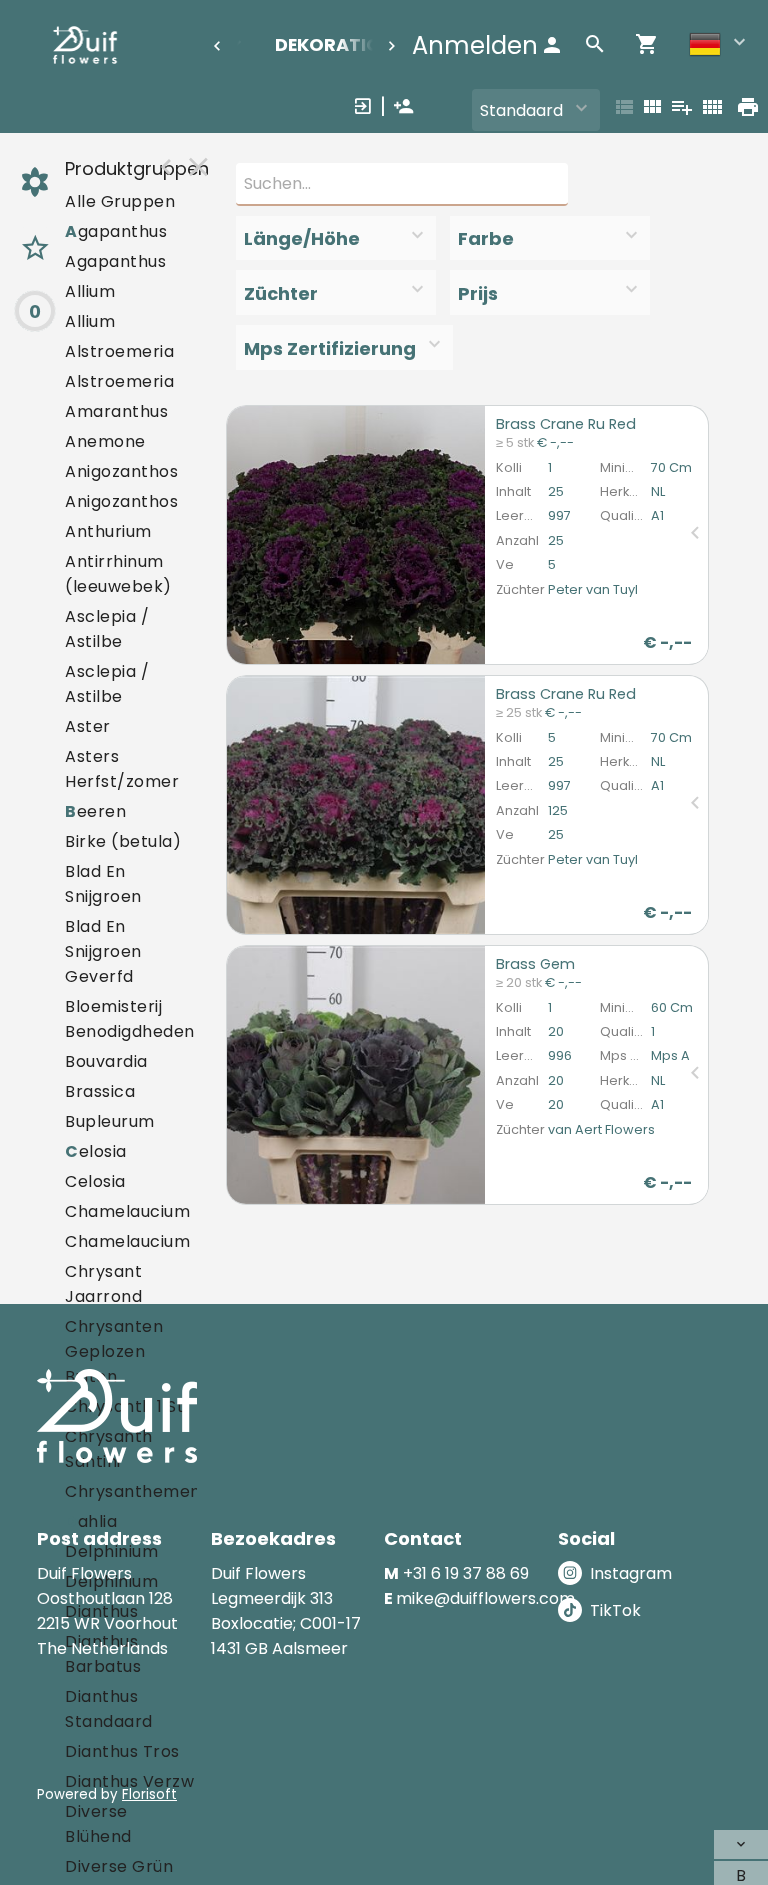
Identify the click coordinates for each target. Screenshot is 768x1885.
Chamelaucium (127, 1211)
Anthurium (108, 531)
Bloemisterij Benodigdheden (130, 1019)
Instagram (631, 1573)
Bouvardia (106, 1061)
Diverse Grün (119, 1866)
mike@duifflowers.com (485, 1598)
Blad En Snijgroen (103, 884)
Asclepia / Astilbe (107, 629)
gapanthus (116, 231)
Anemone (105, 441)
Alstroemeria (119, 351)
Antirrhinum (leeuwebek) (118, 574)
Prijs (478, 293)
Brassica (100, 1091)
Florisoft (149, 1794)
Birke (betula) (123, 841)
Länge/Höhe (302, 238)
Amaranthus (116, 411)
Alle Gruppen (120, 201)
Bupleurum (110, 1121)
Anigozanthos (121, 471)
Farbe (486, 238)
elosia (96, 1151)
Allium (90, 291)
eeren (95, 811)
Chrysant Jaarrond (103, 1284)
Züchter (281, 293)
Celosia (95, 1181)
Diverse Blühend (98, 1824)
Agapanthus (115, 261)
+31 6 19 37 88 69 (466, 1573)
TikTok (615, 1610)
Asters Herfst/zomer (122, 769)
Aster (88, 726)
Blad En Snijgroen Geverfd (103, 951)
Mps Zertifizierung (330, 348)
